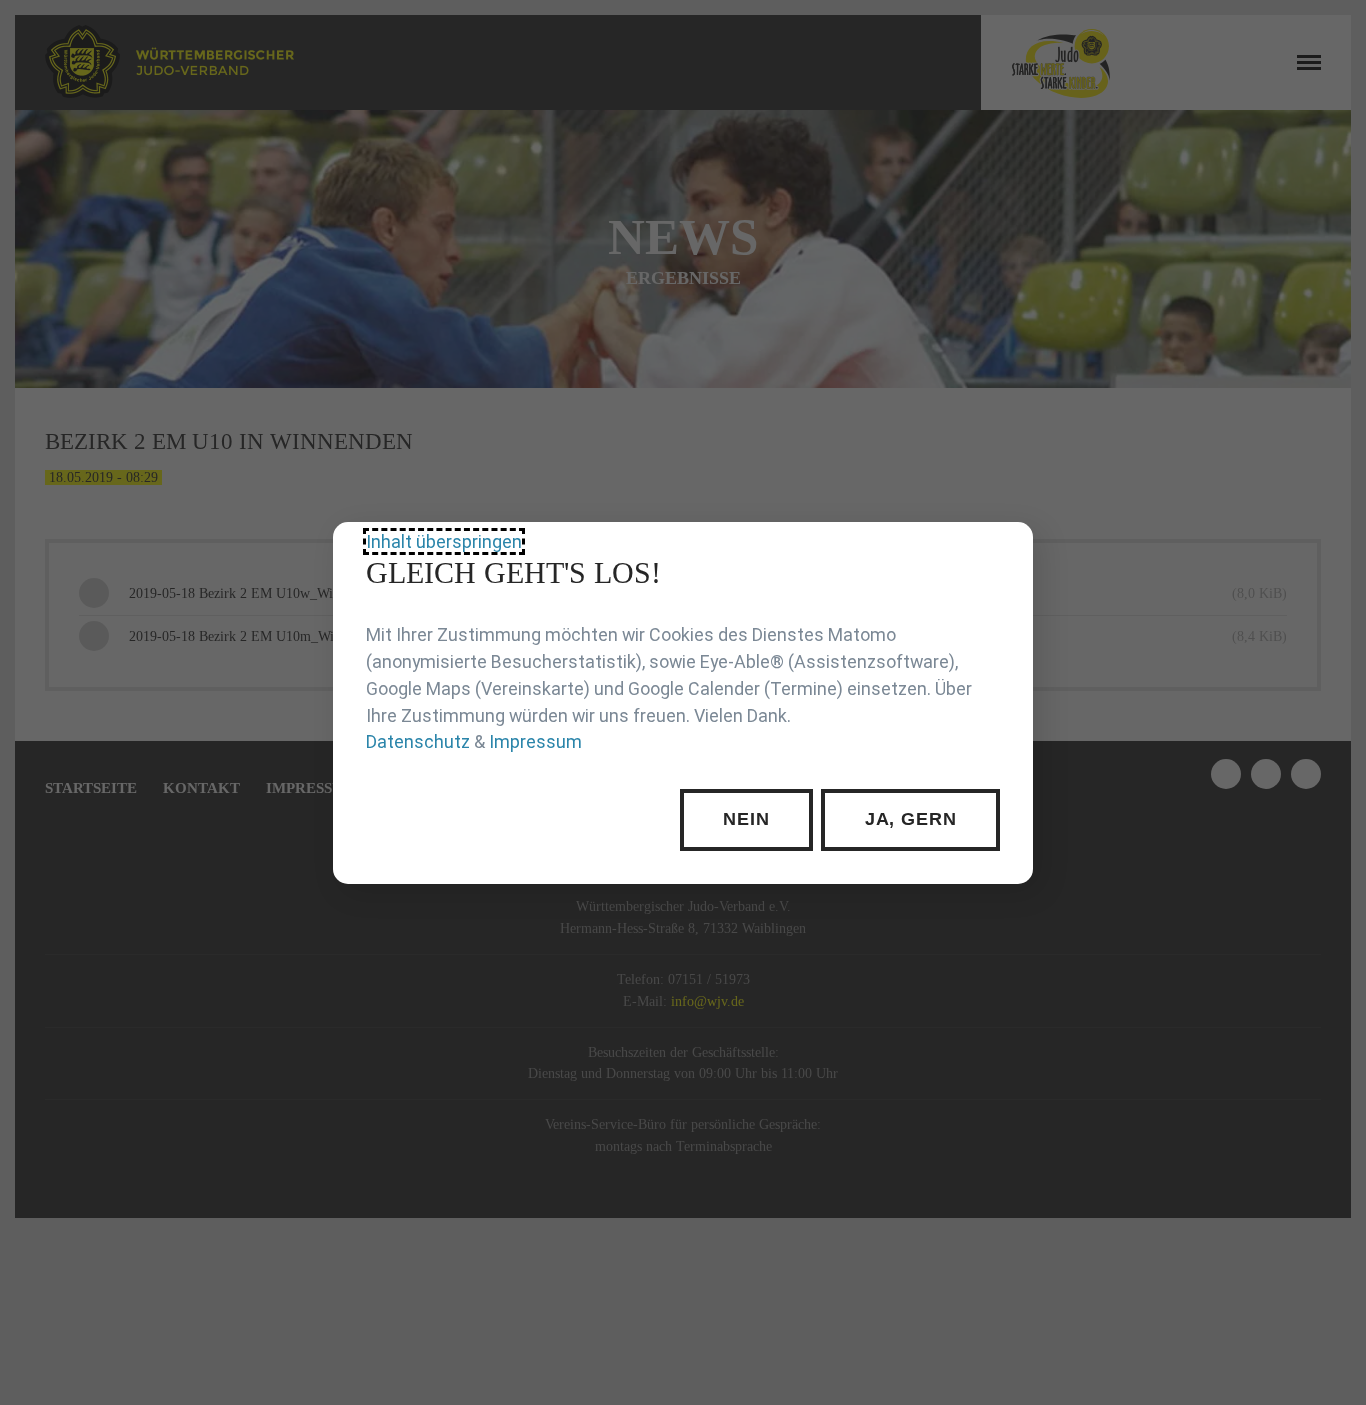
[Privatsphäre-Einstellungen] (1003, 552)
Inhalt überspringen (444, 541)
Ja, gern (911, 819)
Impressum (535, 741)
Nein (746, 819)
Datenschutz (418, 741)
